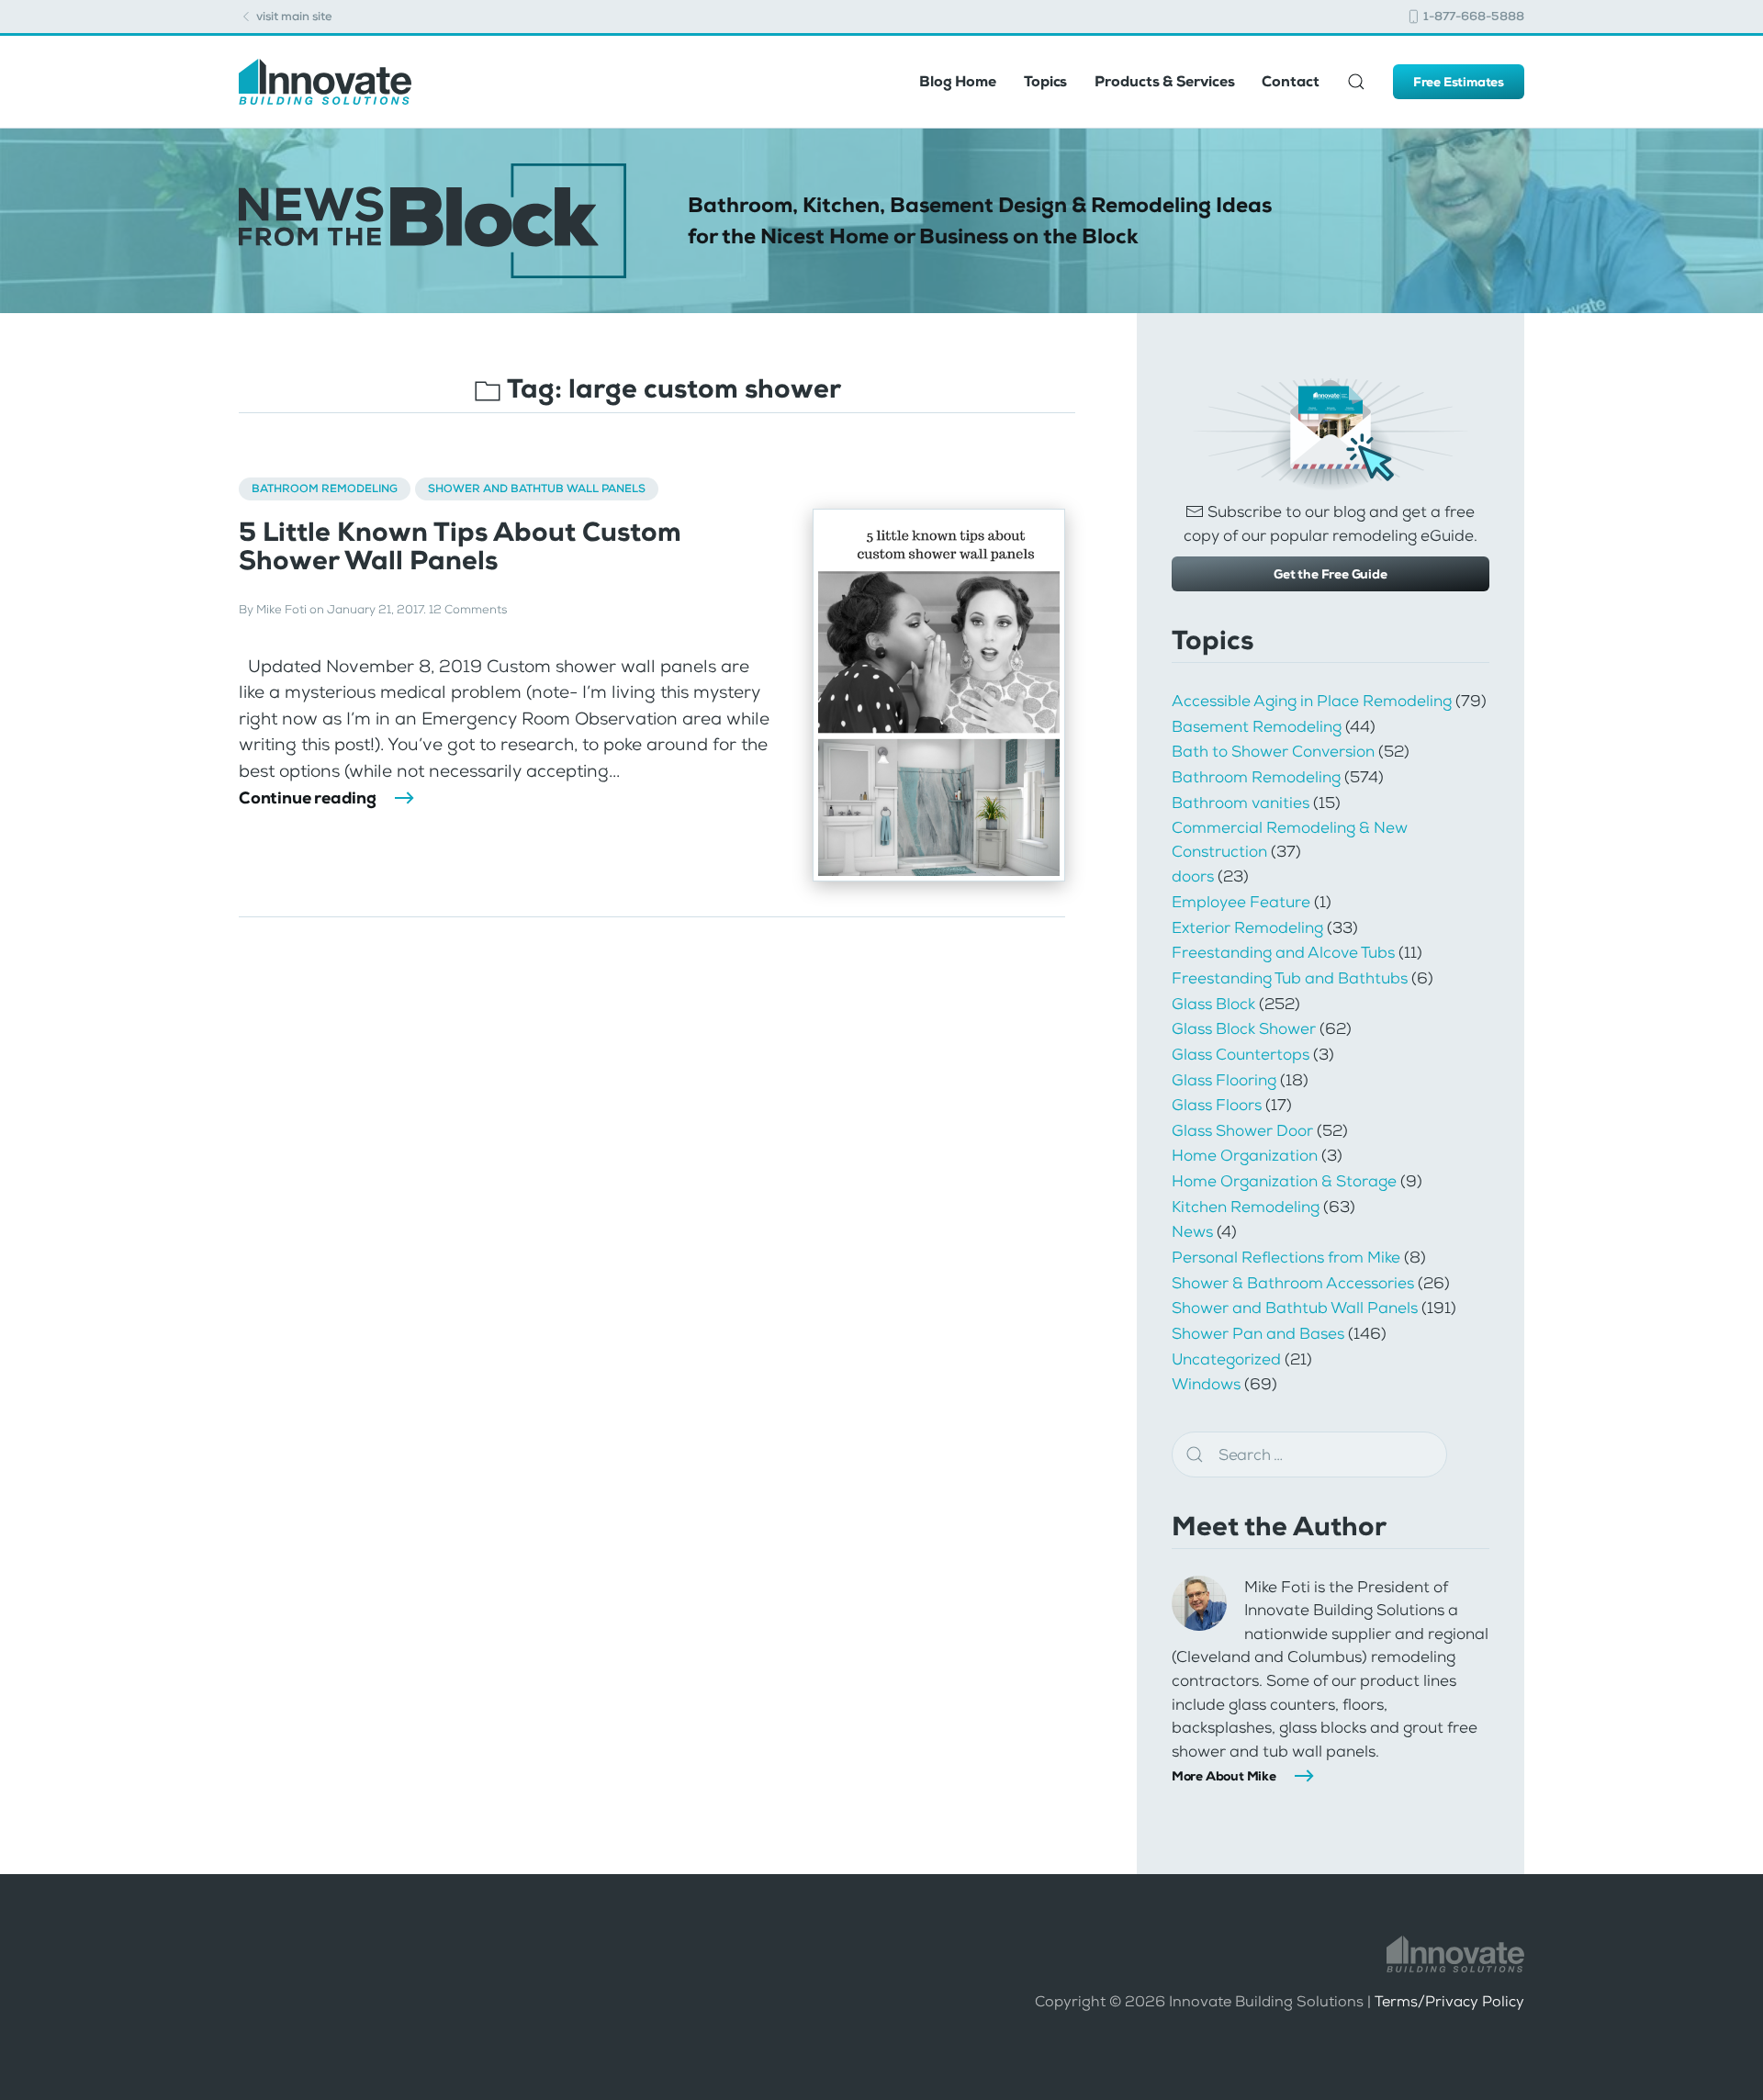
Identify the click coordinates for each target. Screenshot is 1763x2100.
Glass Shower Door (1242, 1130)
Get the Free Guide (1330, 574)
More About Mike (1224, 1776)
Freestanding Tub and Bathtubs (1290, 978)
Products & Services (1164, 81)
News (1192, 1231)
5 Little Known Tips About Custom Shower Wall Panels (460, 546)
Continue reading (308, 798)
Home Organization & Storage (1284, 1181)
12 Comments (468, 609)
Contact (1290, 81)
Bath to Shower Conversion (1273, 751)
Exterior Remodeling (1247, 927)
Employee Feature (1241, 902)
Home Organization (1245, 1155)
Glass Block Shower (1244, 1028)
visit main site (293, 16)
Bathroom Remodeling (325, 489)
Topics (1045, 81)
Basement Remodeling (1257, 726)
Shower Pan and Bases (1258, 1333)
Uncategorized (1226, 1359)
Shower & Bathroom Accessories (1293, 1283)
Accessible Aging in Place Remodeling (1312, 701)
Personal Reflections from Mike (1286, 1257)
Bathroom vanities (1241, 803)
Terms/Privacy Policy (1449, 2001)
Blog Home (958, 81)
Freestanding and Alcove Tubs (1283, 952)
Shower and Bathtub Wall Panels (537, 489)
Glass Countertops (1241, 1054)
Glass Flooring (1224, 1080)
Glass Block (1213, 1004)
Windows (1206, 1384)
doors (1193, 876)
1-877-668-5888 (1472, 16)
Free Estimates (1459, 82)
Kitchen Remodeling (1246, 1207)
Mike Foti (281, 609)
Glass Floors (1217, 1105)
